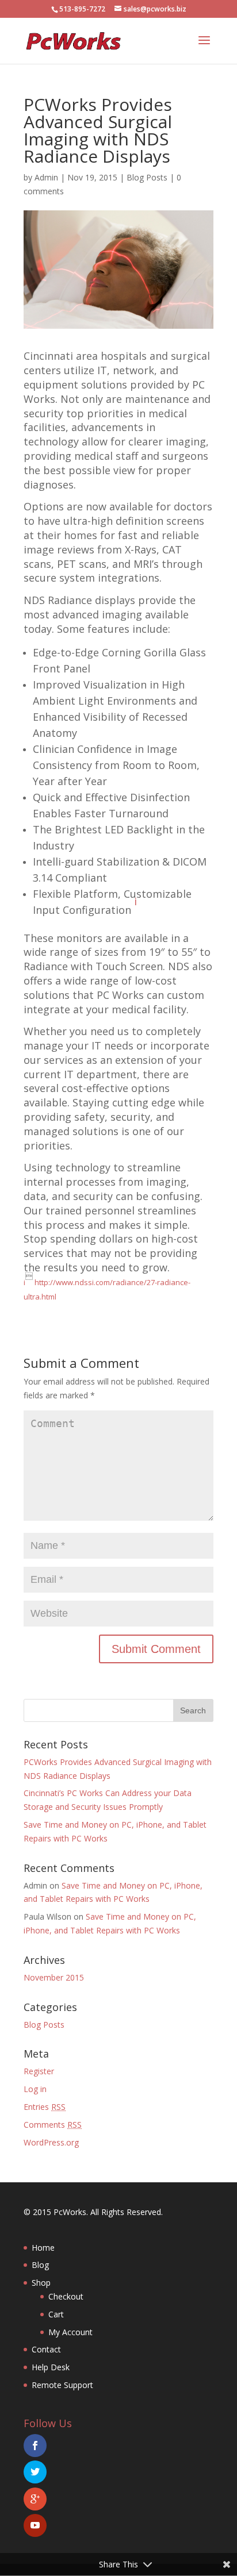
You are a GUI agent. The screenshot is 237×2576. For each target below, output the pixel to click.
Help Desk (51, 2367)
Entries (45, 2107)
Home (43, 2248)
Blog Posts (147, 177)
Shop (41, 2283)
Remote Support (62, 2385)
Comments (53, 2125)
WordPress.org (51, 2142)
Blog (40, 2265)
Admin (46, 177)
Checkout (66, 2296)
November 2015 (54, 1977)
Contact (46, 2349)
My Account (70, 2332)
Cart (56, 2314)
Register (39, 2071)
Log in (35, 2089)
